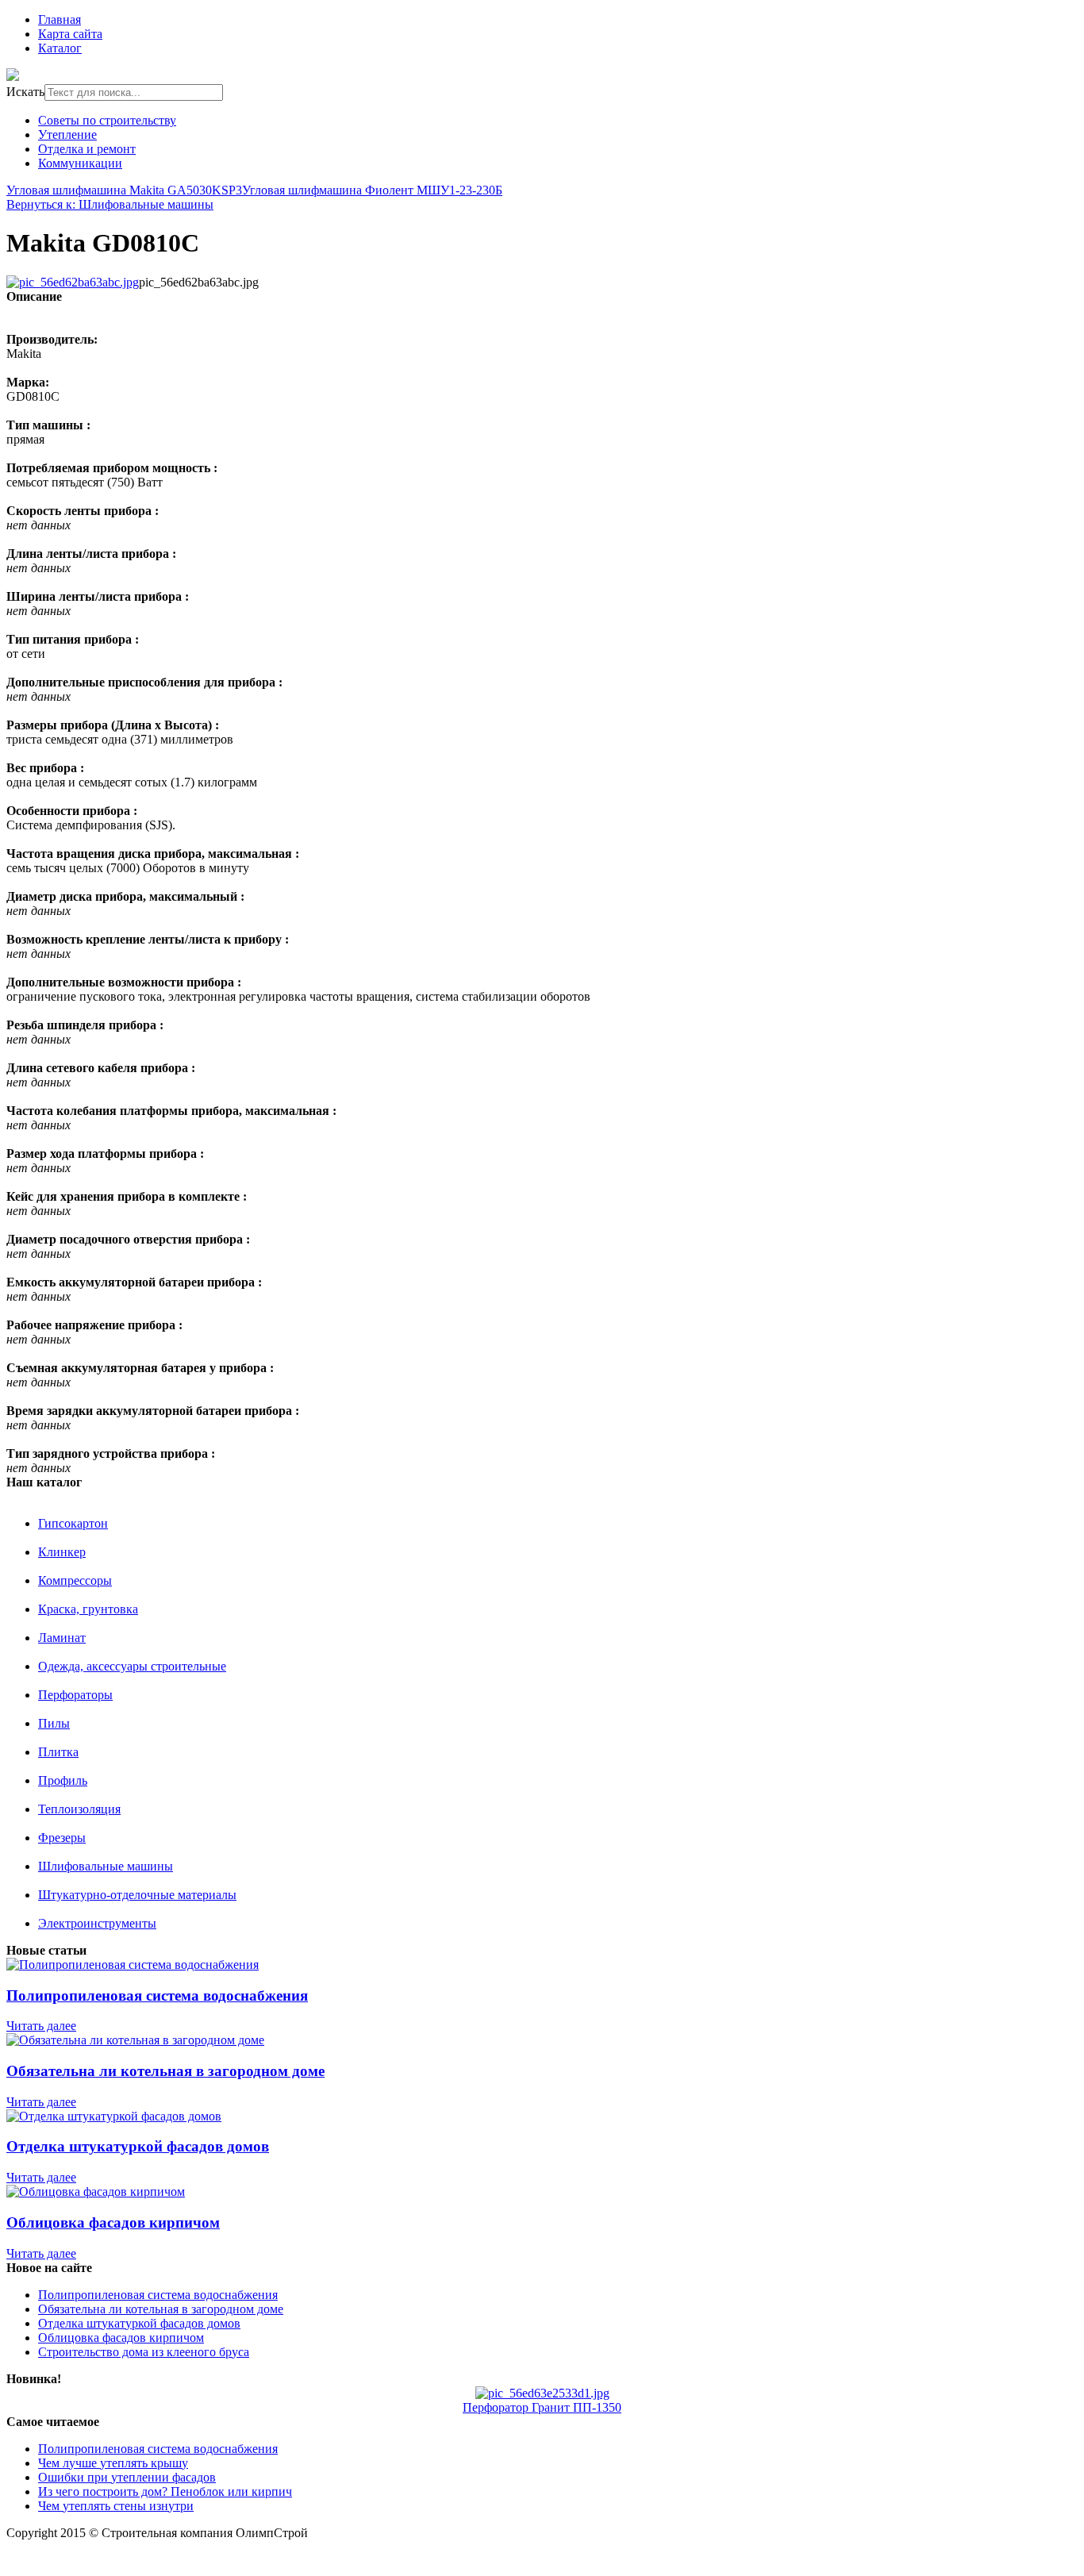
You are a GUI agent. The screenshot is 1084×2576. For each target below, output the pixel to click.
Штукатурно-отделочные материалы (137, 1895)
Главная (60, 19)
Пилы (54, 1723)
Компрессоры (75, 1580)
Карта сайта (70, 34)
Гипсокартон (73, 1523)
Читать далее (41, 2026)
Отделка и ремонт (87, 149)
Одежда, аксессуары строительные (132, 1666)
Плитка (58, 1752)
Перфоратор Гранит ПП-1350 (542, 2407)
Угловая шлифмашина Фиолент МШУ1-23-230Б (372, 190)
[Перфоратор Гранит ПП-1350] (542, 2393)
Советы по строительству (107, 120)
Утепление (67, 135)
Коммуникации (80, 163)
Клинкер (62, 1552)
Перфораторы (75, 1695)
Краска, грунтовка (88, 1609)
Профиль (63, 1780)
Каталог (60, 48)
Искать (25, 92)
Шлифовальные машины (106, 1866)
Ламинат (62, 1638)
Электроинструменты (97, 1923)
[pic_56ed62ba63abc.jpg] (73, 282)
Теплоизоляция (79, 1809)
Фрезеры (62, 1838)
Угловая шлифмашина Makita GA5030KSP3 (124, 190)
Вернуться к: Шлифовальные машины (110, 204)
